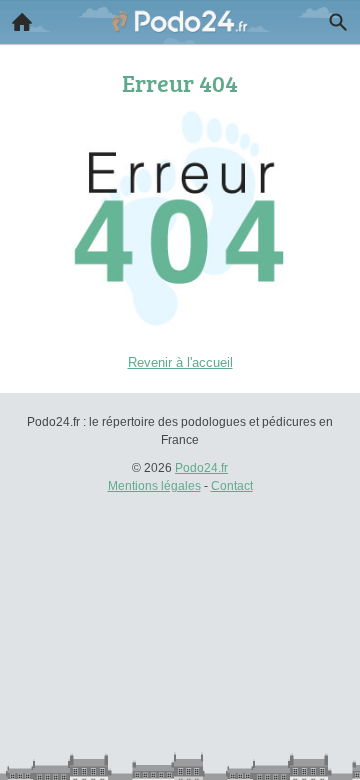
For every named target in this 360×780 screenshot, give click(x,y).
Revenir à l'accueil (180, 362)
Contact (232, 486)
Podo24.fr (201, 468)
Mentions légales (154, 486)
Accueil (22, 22)
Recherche (338, 22)
